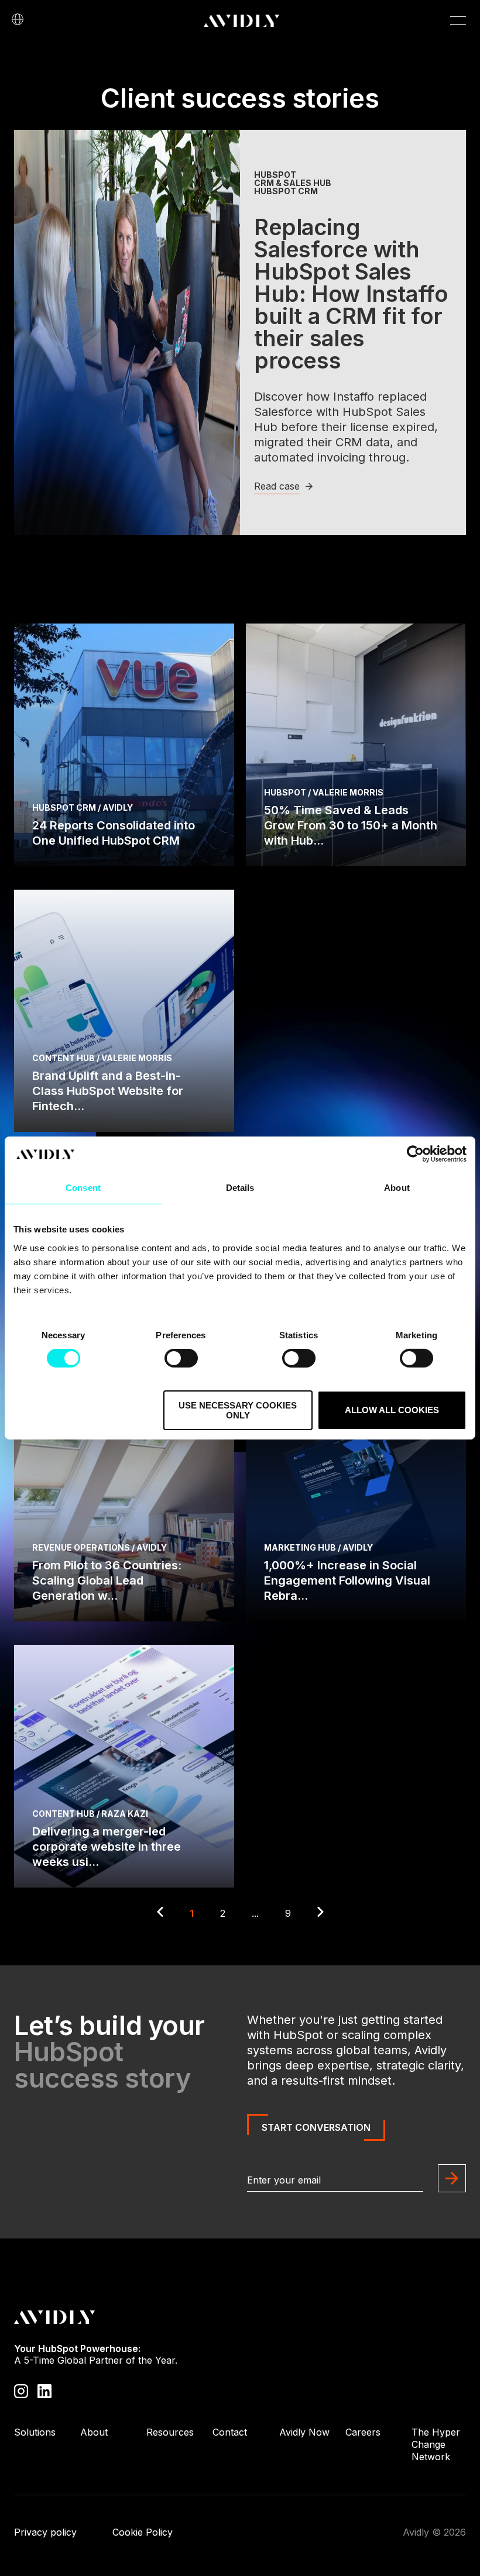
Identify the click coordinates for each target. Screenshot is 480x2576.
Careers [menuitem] (363, 2432)
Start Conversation (316, 2127)
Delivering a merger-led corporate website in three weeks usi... (107, 1847)
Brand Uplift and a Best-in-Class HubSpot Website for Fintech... (108, 1091)
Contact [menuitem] (230, 2432)
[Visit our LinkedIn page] (44, 2390)
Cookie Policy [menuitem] (143, 2532)
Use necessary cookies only (238, 1410)
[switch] (181, 1358)
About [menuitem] (94, 2432)
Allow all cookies (392, 1410)
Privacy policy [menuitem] (45, 2532)
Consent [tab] (83, 1188)
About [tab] (397, 1188)
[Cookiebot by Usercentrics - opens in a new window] (415, 1154)
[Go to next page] (320, 1913)
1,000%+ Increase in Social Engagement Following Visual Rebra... (347, 1580)
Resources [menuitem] (170, 2432)
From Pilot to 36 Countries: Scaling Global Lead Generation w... (107, 1580)
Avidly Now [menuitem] (304, 2432)
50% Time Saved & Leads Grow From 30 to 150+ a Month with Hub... (351, 825)
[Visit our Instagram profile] (21, 2390)
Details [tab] (240, 1188)
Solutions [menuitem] (35, 2432)
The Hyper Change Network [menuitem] (436, 2444)
